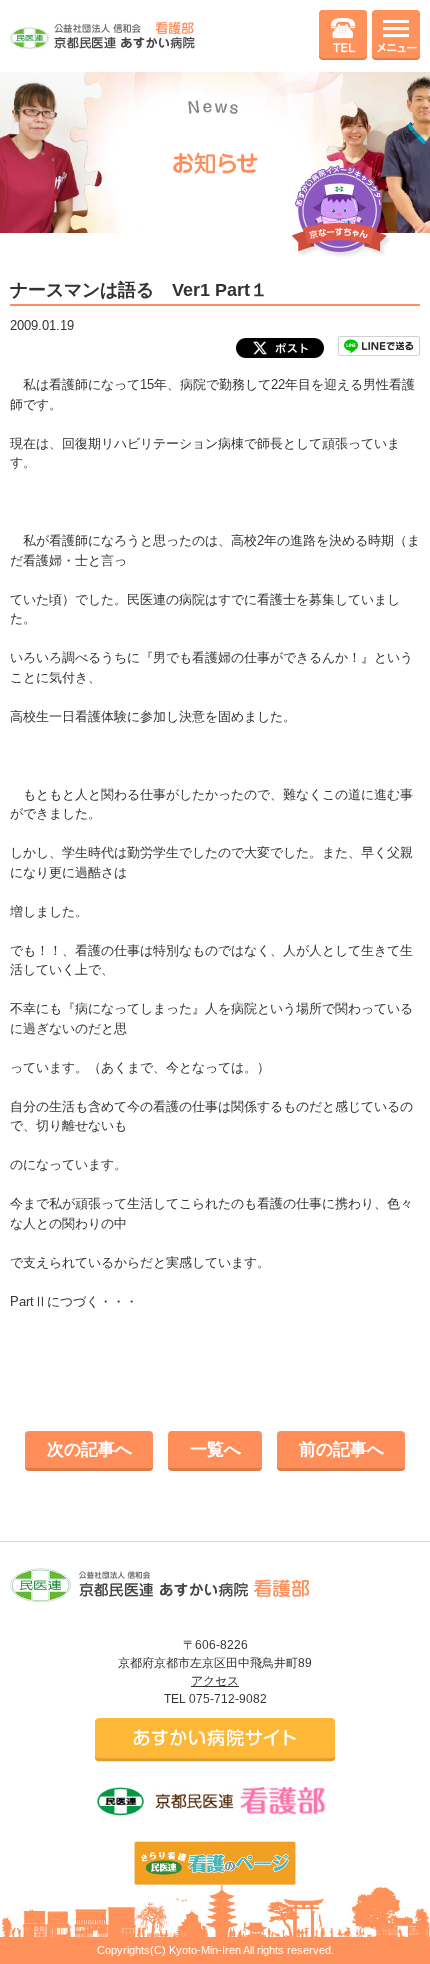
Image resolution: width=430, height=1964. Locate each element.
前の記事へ (341, 1449)
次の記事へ (89, 1449)
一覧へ (215, 1449)
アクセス (215, 1681)
